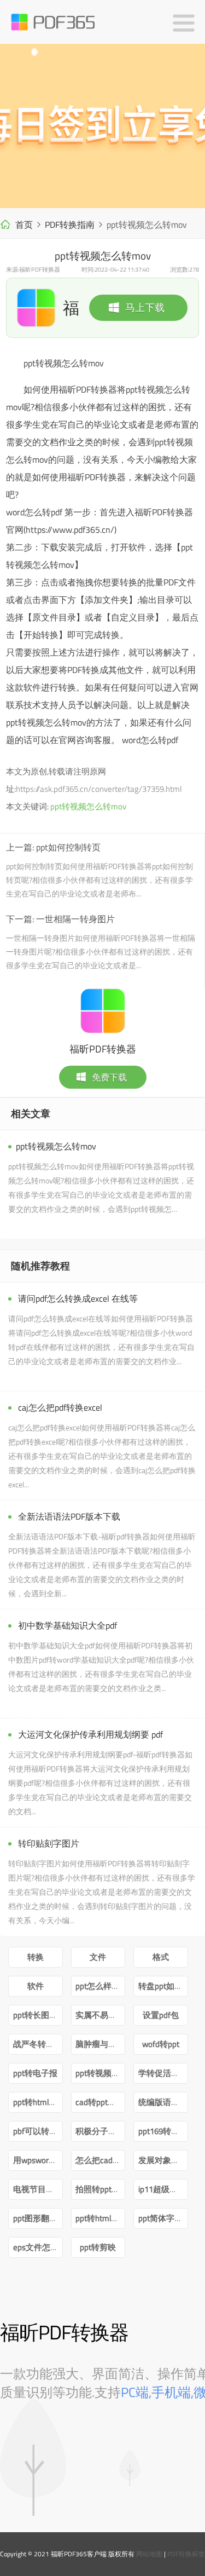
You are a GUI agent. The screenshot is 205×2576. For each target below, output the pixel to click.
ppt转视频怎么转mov (88, 806)
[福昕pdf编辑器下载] (102, 126)
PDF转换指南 (70, 225)
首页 (24, 225)
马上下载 (145, 307)
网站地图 (149, 2554)
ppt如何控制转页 (68, 847)
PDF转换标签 (186, 2554)
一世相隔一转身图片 (75, 919)
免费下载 (109, 1077)
